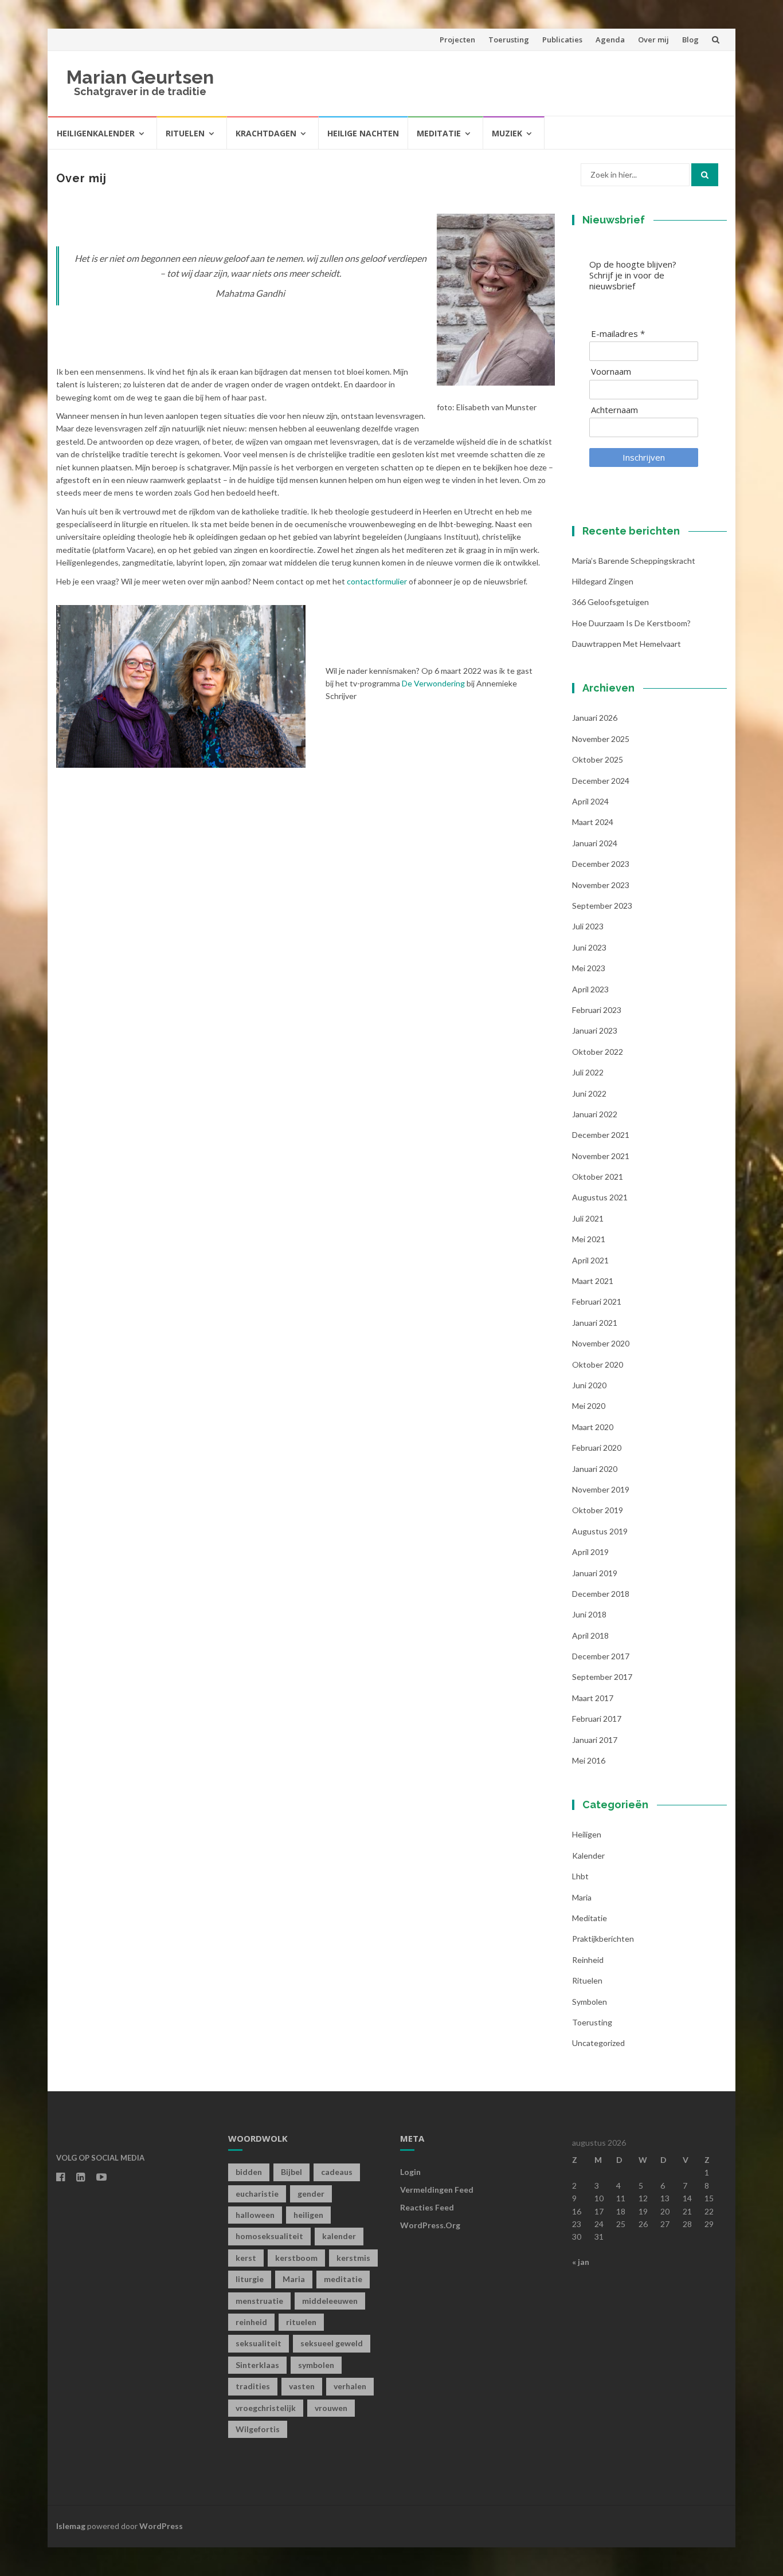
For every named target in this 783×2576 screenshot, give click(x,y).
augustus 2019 (600, 1531)
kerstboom (296, 2258)
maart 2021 (593, 1281)
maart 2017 (593, 1698)
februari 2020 (597, 1448)
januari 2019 (595, 1573)
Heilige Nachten (363, 133)
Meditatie (439, 133)
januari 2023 (595, 1030)
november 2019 (601, 1489)
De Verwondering (433, 683)
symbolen (590, 2002)
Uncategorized (598, 2043)
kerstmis (353, 2258)
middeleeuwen (330, 2301)
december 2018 (601, 1594)
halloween (255, 2215)
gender (311, 2194)
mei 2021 (589, 1239)
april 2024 (590, 801)
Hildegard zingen (603, 581)
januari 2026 (595, 718)
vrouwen (331, 2408)
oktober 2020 (598, 1364)
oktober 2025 (598, 759)
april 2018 (590, 1635)
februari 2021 (597, 1301)
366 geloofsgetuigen (610, 602)
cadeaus (337, 2172)
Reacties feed (427, 2207)
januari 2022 (595, 1114)
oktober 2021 (598, 1177)
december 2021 (601, 1135)
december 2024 (601, 781)
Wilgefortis (258, 2429)
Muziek (507, 133)
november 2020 (601, 1343)
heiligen (308, 2215)
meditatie (343, 2279)
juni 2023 (589, 947)
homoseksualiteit (269, 2236)
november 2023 (601, 885)
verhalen (350, 2386)
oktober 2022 (598, 1052)
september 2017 (602, 1677)
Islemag (71, 2526)
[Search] (705, 175)
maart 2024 (593, 822)
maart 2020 (593, 1427)
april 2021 (590, 1260)
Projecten (457, 40)
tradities (253, 2386)
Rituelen (185, 133)
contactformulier (377, 581)
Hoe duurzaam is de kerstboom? (631, 623)
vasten (302, 2386)
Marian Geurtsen (140, 77)
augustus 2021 (600, 1197)
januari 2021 (595, 1323)
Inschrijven (644, 457)
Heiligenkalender (96, 133)
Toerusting (509, 40)
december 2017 (601, 1656)
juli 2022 (588, 1072)
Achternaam (614, 410)
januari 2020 (595, 1469)
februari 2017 (597, 1719)
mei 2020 (589, 1406)
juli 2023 (588, 926)
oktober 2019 (598, 1510)
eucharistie (257, 2194)
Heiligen (587, 1834)
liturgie (250, 2279)
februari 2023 (597, 1010)
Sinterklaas (257, 2365)
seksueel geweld (332, 2343)
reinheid (251, 2322)
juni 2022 (589, 1093)
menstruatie (259, 2301)
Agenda (610, 40)
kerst (246, 2258)
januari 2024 (595, 843)
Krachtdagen (266, 133)
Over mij (653, 40)
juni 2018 (589, 1614)
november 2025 (601, 739)
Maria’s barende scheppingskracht (634, 561)
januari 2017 (595, 1740)
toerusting (592, 2022)
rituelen (301, 2322)
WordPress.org (430, 2225)
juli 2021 (588, 1218)
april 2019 (590, 1552)
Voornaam (611, 372)
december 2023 (601, 864)
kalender (588, 1856)
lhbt (580, 1876)
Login (410, 2172)
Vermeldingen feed (437, 2190)
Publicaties (562, 40)
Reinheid (588, 1960)
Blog (690, 40)
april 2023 (590, 989)
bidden (249, 2172)
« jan (581, 2262)
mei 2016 (589, 1760)
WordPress (161, 2526)
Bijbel (291, 2172)
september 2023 (602, 906)
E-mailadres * (618, 334)
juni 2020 (589, 1385)
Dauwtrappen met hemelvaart (627, 644)
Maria (582, 1897)
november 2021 (601, 1156)
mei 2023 (589, 968)
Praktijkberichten (603, 1939)
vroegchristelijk (266, 2408)
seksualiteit (259, 2343)
